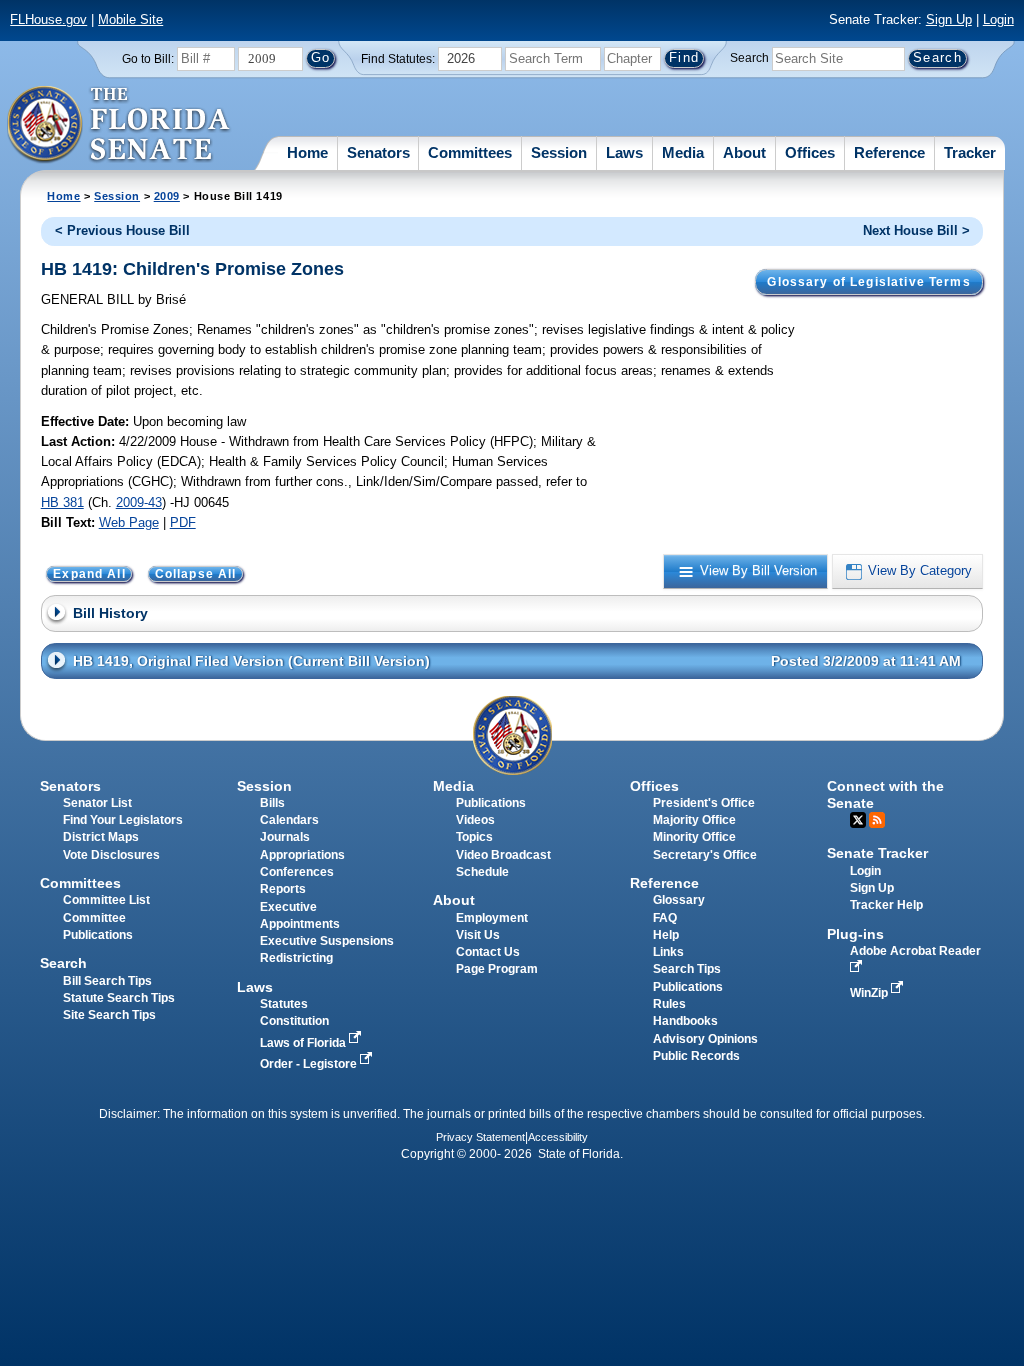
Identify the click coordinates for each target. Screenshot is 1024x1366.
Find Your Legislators (123, 820)
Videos (475, 820)
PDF (183, 522)
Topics (474, 837)
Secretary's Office (705, 855)
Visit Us (478, 935)
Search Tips (687, 969)
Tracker (970, 152)
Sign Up (949, 19)
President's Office (704, 803)
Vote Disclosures (111, 855)
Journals (285, 837)
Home (307, 152)
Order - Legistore (310, 1064)
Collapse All (196, 574)
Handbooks (685, 1021)
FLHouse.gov (48, 19)
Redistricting (296, 958)
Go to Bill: (148, 59)
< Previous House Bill (122, 230)
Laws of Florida (304, 1043)
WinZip (870, 993)
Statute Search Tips (119, 998)
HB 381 (62, 502)
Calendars (289, 820)
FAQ (665, 918)
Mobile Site (130, 19)
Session (559, 152)
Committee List (106, 900)
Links (668, 952)
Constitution (294, 1021)
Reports (283, 889)
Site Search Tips (109, 1015)
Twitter (858, 820)
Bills (272, 803)
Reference (889, 152)
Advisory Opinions (705, 1039)
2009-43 (139, 502)
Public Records (696, 1056)
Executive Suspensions (327, 941)
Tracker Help (886, 905)
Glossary (679, 900)
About (744, 152)
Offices (810, 152)
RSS (877, 820)
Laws (624, 152)
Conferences (297, 872)
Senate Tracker (877, 853)
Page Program (497, 969)
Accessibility (558, 1137)
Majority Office (694, 820)
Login (998, 19)
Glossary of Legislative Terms (868, 282)
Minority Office (694, 837)
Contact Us (488, 952)
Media (683, 152)
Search (749, 58)
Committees (470, 152)
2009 (167, 196)
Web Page (129, 522)
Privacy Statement (480, 1137)
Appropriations (302, 855)
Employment (492, 918)
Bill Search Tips (107, 981)
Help (666, 935)
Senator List (97, 803)
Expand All (89, 574)
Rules (669, 1004)
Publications (491, 803)
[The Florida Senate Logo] (119, 125)
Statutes (284, 1004)
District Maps (101, 837)
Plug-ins (855, 934)
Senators (378, 152)
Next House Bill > (916, 230)
